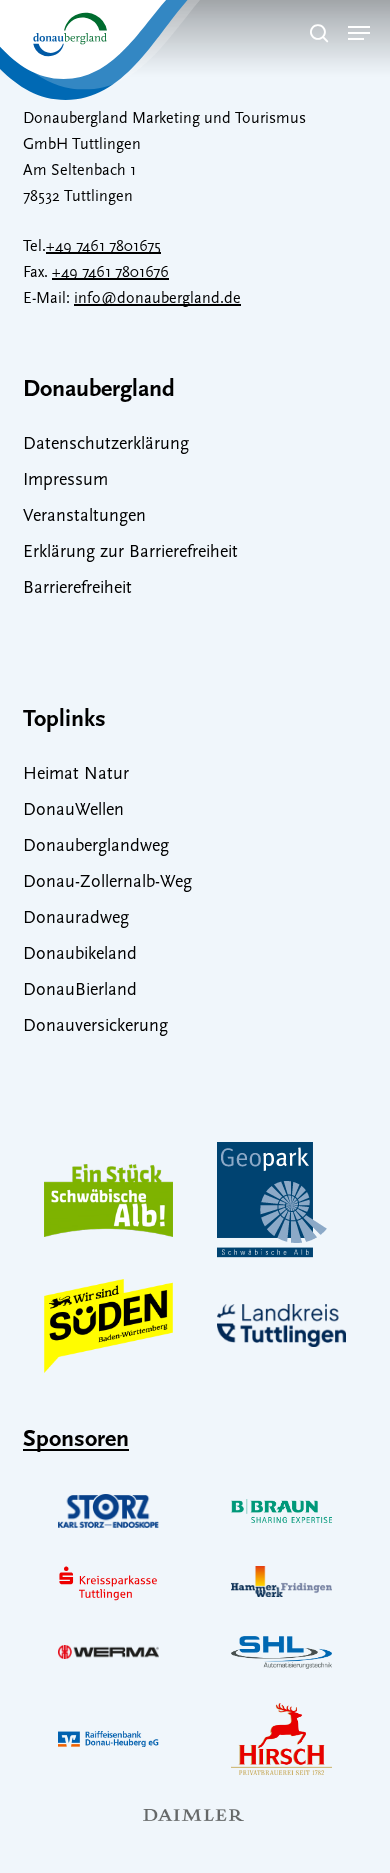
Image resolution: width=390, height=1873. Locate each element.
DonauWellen (73, 811)
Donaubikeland (80, 955)
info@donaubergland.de (157, 299)
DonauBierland (80, 991)
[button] (359, 33)
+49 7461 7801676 (110, 273)
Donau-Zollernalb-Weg (107, 883)
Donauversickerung (95, 1027)
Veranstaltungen (84, 517)
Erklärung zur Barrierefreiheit (130, 553)
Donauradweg (76, 919)
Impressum (65, 481)
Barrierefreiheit (77, 589)
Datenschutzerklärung (106, 445)
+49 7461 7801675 (103, 247)
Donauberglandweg (96, 847)
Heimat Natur (76, 775)
